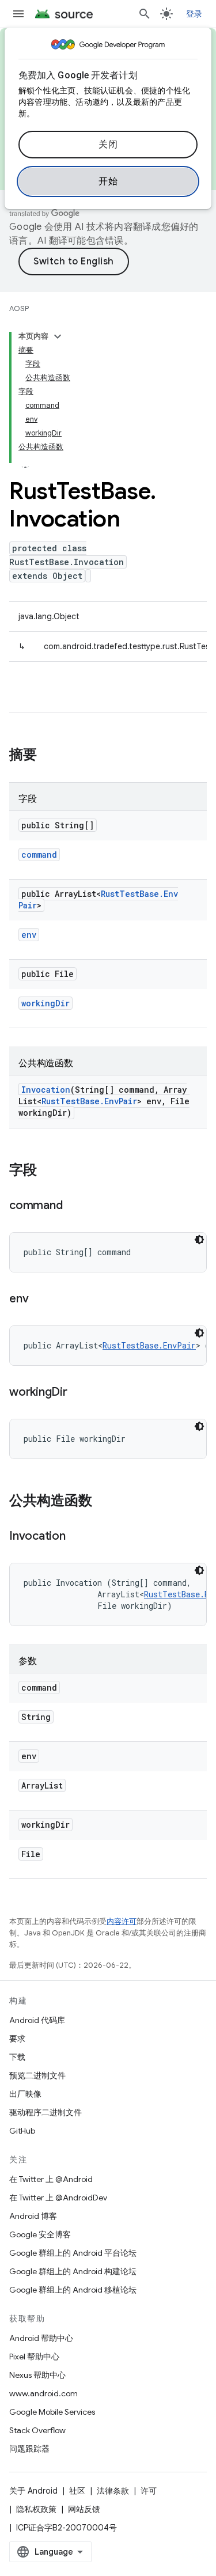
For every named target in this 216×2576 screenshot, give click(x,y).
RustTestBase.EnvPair (89, 1101)
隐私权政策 (36, 2509)
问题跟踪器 (29, 2449)
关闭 (108, 145)
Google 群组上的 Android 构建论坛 (73, 2271)
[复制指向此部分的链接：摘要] (48, 756)
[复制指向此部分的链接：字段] (48, 1171)
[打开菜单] (18, 14)
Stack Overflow (37, 2430)
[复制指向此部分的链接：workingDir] (79, 1393)
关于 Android (33, 2491)
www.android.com (43, 2393)
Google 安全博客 (40, 2234)
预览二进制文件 (37, 2075)
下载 (17, 2057)
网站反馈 (84, 2509)
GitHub (22, 2131)
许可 (149, 2491)
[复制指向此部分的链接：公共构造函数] (104, 1502)
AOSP (19, 308)
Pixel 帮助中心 (34, 2357)
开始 (108, 181)
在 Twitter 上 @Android (51, 2179)
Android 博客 (33, 2216)
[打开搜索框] (145, 14)
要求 (17, 2039)
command (39, 855)
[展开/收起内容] (58, 336)
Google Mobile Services (52, 2412)
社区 (77, 2491)
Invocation (46, 1090)
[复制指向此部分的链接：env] (40, 1300)
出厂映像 (25, 2094)
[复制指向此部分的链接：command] (74, 1206)
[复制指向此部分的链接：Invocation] (77, 1537)
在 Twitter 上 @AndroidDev (58, 2198)
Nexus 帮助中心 (37, 2375)
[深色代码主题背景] (199, 1240)
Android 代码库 (37, 2020)
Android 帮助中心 (41, 2338)
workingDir (46, 1003)
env (29, 935)
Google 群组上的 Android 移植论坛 (73, 2290)
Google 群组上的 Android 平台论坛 (73, 2253)
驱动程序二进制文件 (46, 2112)
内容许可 (122, 1921)
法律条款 (113, 2491)
